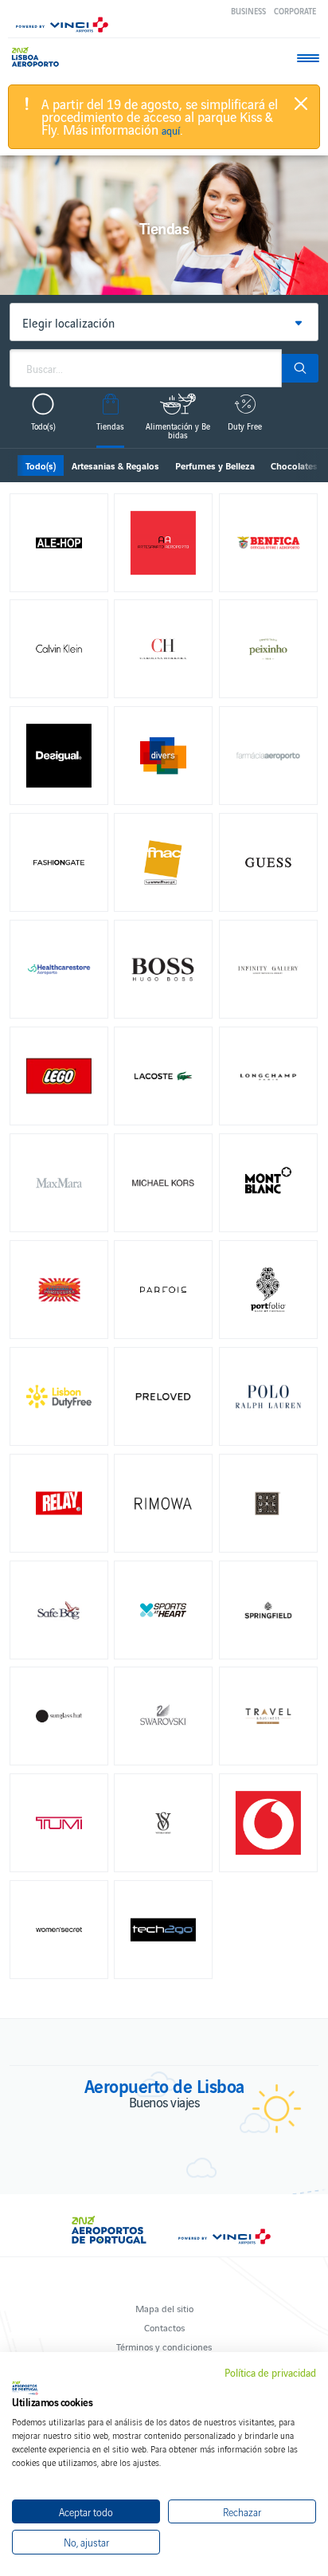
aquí (171, 131)
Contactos (164, 2327)
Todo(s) (41, 465)
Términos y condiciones (164, 2346)
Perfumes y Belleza (215, 465)
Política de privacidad (270, 2373)
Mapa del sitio (164, 2308)
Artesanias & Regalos (115, 465)
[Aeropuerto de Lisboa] (39, 57)
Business (248, 11)
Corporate (295, 11)
